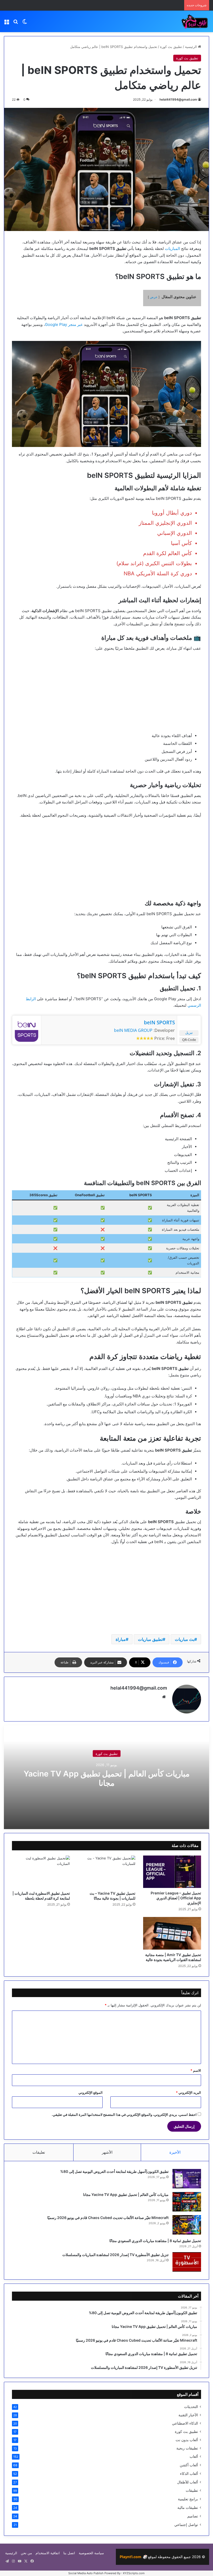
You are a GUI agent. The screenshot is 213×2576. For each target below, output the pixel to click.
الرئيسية (191, 47)
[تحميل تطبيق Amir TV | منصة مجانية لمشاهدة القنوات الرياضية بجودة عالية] (172, 1933)
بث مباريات (185, 1639)
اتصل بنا (69, 2553)
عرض (154, 297)
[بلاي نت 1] (184, 21)
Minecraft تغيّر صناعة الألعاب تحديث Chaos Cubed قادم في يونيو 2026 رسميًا (108, 2218)
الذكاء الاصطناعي (185, 2423)
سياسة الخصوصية (91, 2553)
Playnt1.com (133, 2557)
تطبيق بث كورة (171, 47)
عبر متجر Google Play (64, 324)
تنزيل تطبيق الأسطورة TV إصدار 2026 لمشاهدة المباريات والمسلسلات (115, 2255)
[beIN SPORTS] (26, 1040)
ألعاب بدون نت (187, 2440)
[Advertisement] (106, 695)
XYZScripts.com (134, 2573)
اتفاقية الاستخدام (48, 2553)
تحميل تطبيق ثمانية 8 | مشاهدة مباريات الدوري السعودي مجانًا (155, 2241)
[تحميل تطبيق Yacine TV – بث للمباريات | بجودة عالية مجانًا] (107, 1872)
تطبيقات (192, 2490)
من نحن (26, 2553)
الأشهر (107, 2152)
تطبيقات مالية (188, 2507)
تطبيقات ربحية (187, 2448)
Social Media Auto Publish (86, 2573)
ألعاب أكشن (189, 2465)
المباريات (172, 248)
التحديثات (191, 2407)
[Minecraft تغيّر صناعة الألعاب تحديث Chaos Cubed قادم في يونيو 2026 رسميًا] (187, 2225)
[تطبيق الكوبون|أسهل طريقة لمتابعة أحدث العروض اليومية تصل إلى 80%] (187, 2179)
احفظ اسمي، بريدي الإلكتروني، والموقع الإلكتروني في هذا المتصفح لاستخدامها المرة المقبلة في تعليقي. (124, 2115)
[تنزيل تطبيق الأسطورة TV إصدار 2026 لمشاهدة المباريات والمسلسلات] (187, 2262)
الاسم (196, 2070)
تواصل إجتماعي (186, 2525)
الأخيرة (175, 2152)
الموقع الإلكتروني (91, 2092)
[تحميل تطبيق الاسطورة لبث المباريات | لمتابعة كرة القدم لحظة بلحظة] (41, 1872)
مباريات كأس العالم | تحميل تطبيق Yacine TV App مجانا (107, 1778)
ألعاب (194, 2456)
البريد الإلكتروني (188, 2092)
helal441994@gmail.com (178, 99)
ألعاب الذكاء (189, 2473)
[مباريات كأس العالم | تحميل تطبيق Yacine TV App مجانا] (187, 2202)
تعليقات (39, 2152)
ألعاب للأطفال (188, 2482)
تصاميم (193, 2516)
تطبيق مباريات (150, 1639)
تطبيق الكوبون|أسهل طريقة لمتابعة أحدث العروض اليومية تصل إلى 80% (114, 2171)
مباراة (121, 1639)
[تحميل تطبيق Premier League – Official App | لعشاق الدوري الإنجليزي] (172, 1872)
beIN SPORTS (159, 1023)
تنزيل (189, 1033)
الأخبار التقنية (188, 2415)
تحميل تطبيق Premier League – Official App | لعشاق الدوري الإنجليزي (176, 1898)
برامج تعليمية (188, 2499)
